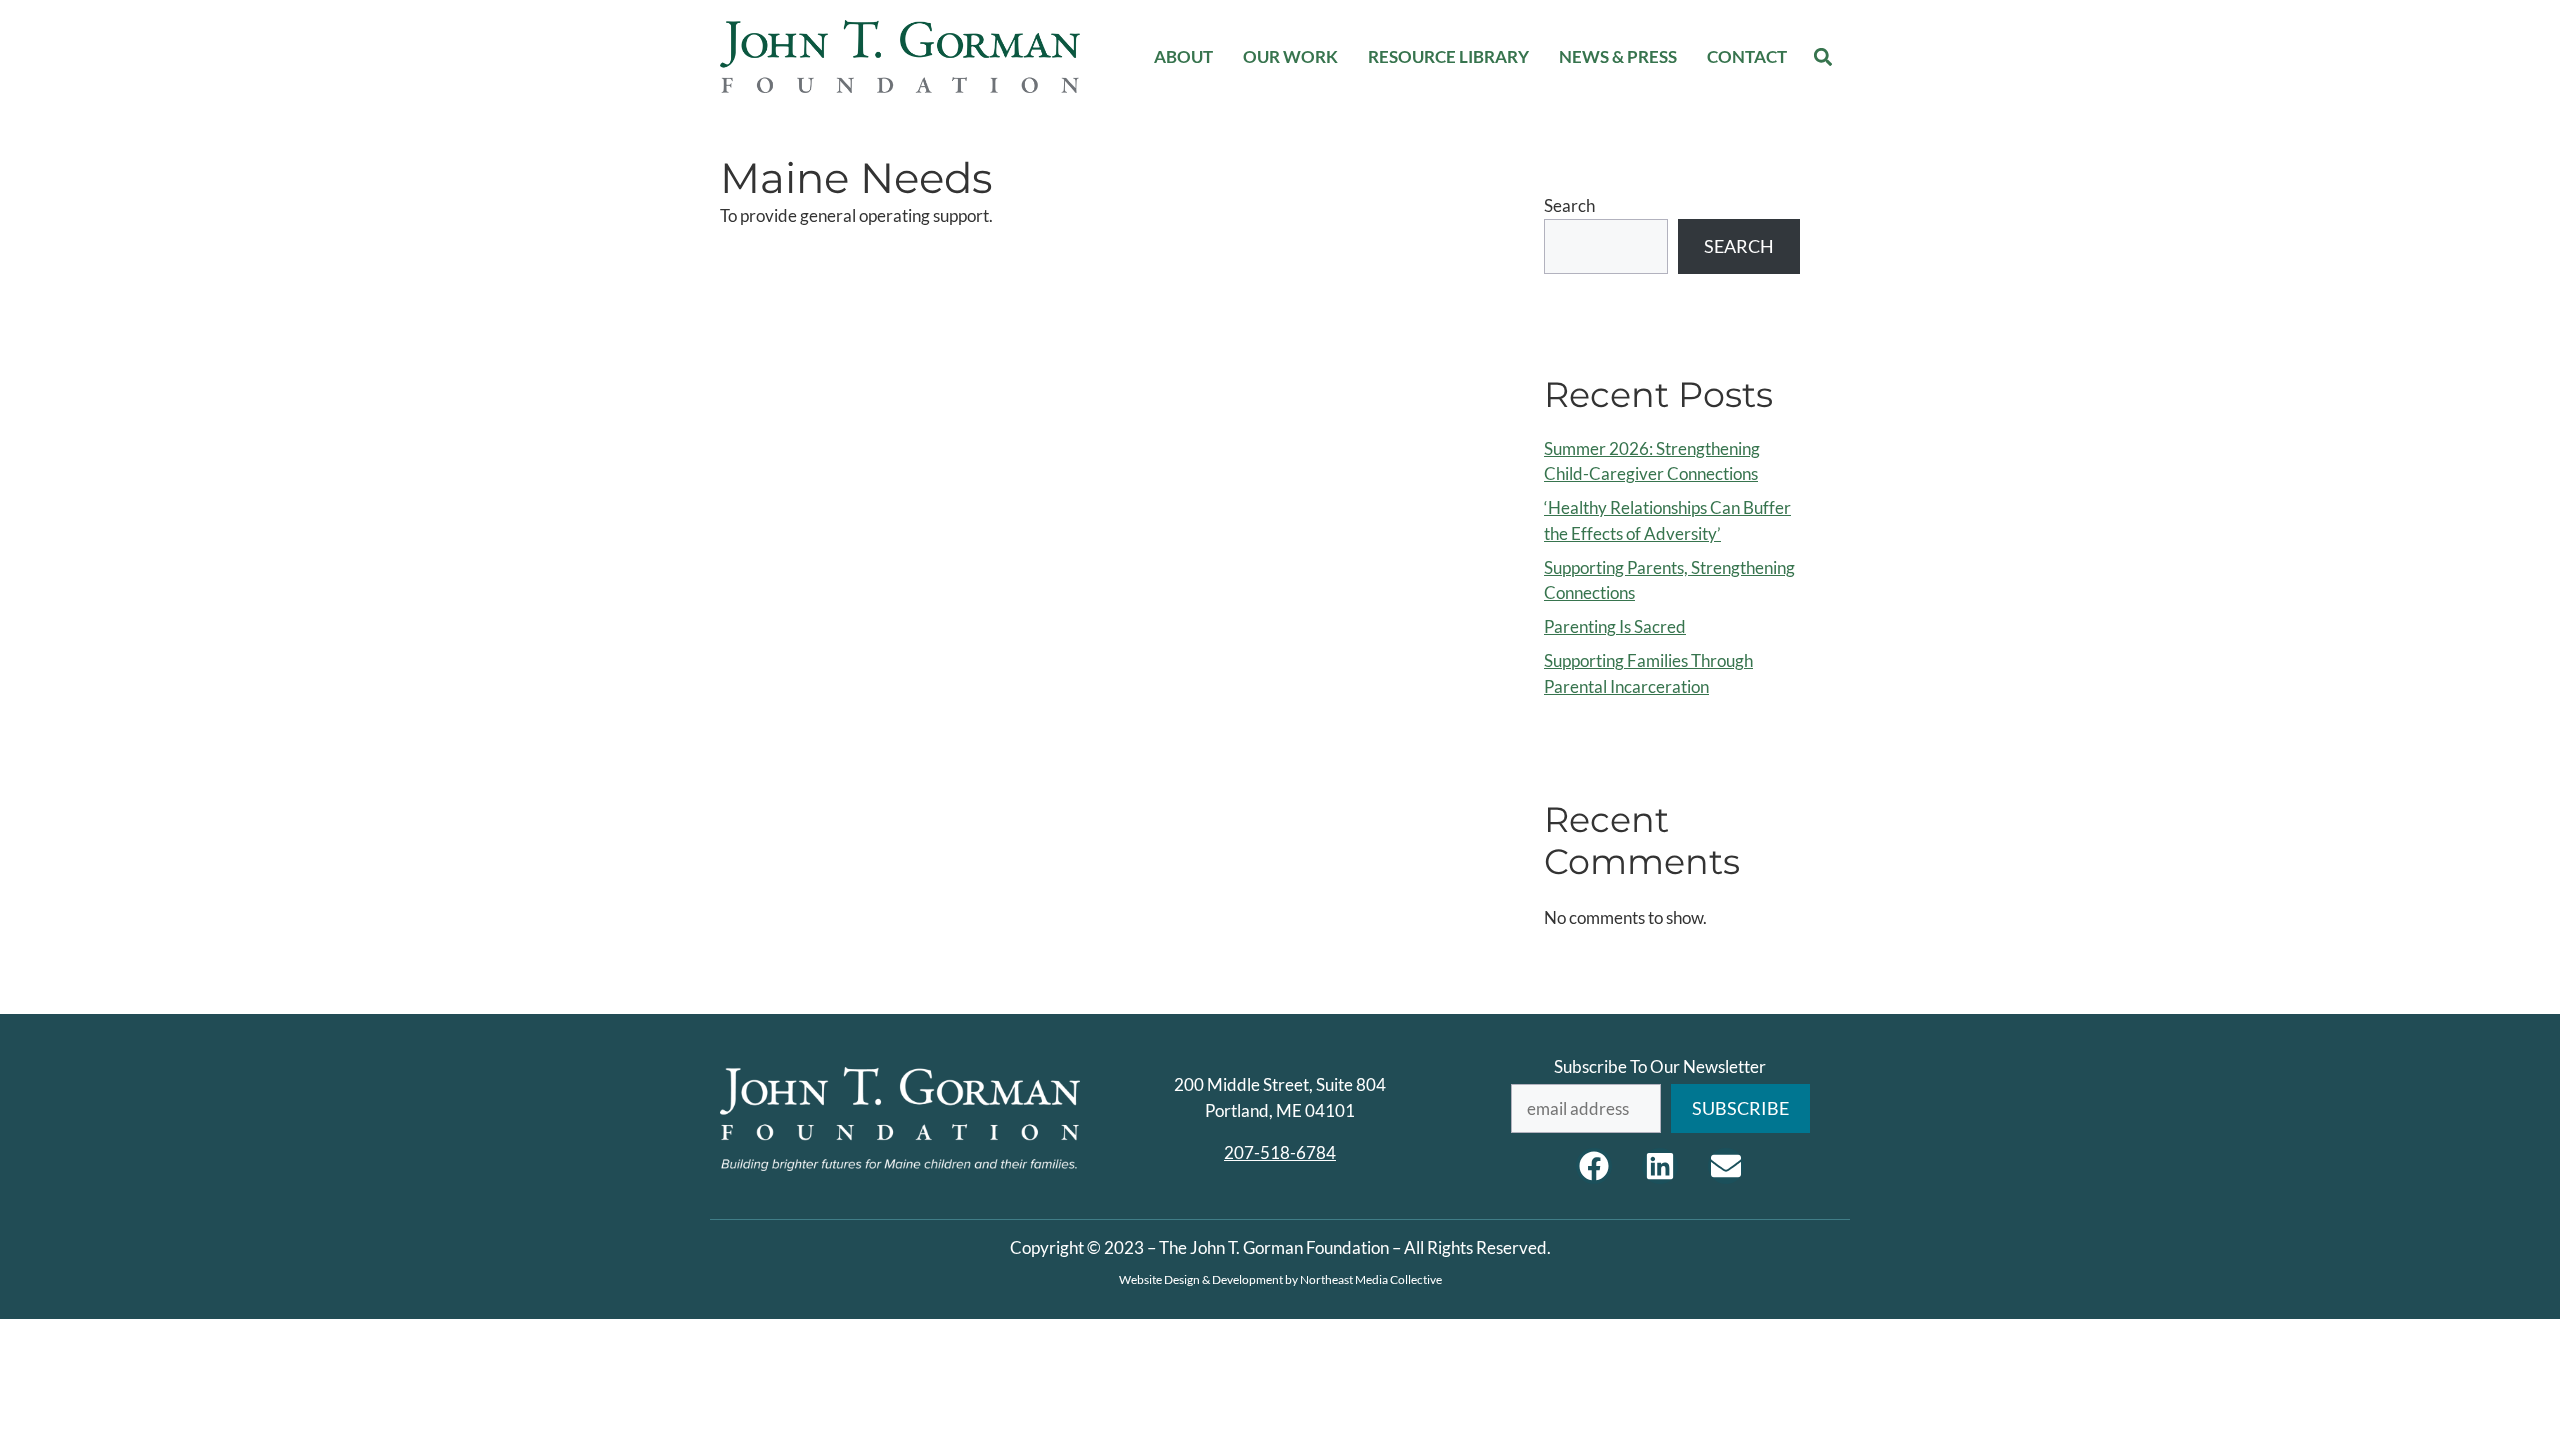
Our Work (1290, 56)
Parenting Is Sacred (1615, 626)
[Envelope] (1726, 1166)
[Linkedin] (1660, 1166)
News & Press (1618, 56)
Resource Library (1448, 56)
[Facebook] (1594, 1166)
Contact (1747, 56)
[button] (1823, 56)
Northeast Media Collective (1371, 1279)
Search (1569, 205)
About (1183, 56)
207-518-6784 (1280, 1152)
